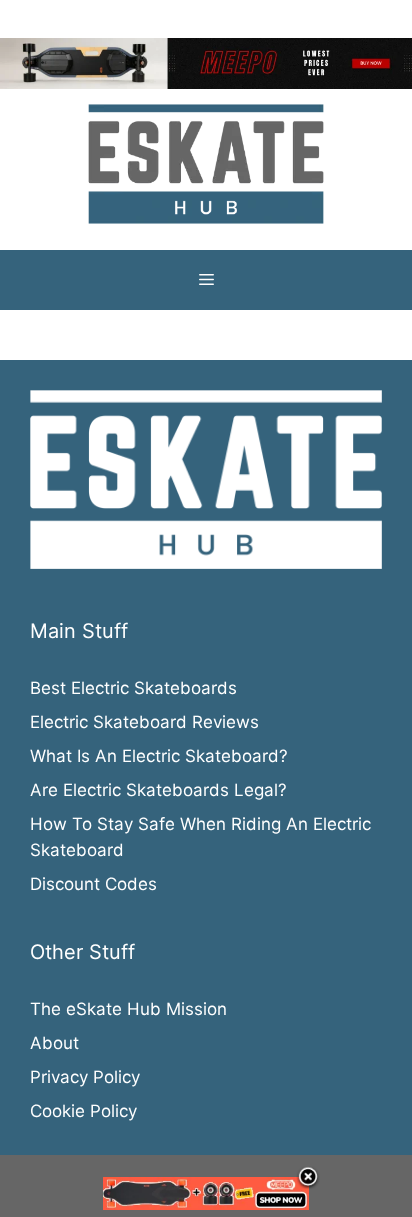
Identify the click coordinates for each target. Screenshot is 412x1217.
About (54, 1043)
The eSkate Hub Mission (128, 1009)
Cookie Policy (83, 1111)
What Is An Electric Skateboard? (159, 756)
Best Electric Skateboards (133, 688)
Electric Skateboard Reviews (144, 722)
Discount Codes (93, 884)
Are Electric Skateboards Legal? (158, 790)
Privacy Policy (85, 1077)
